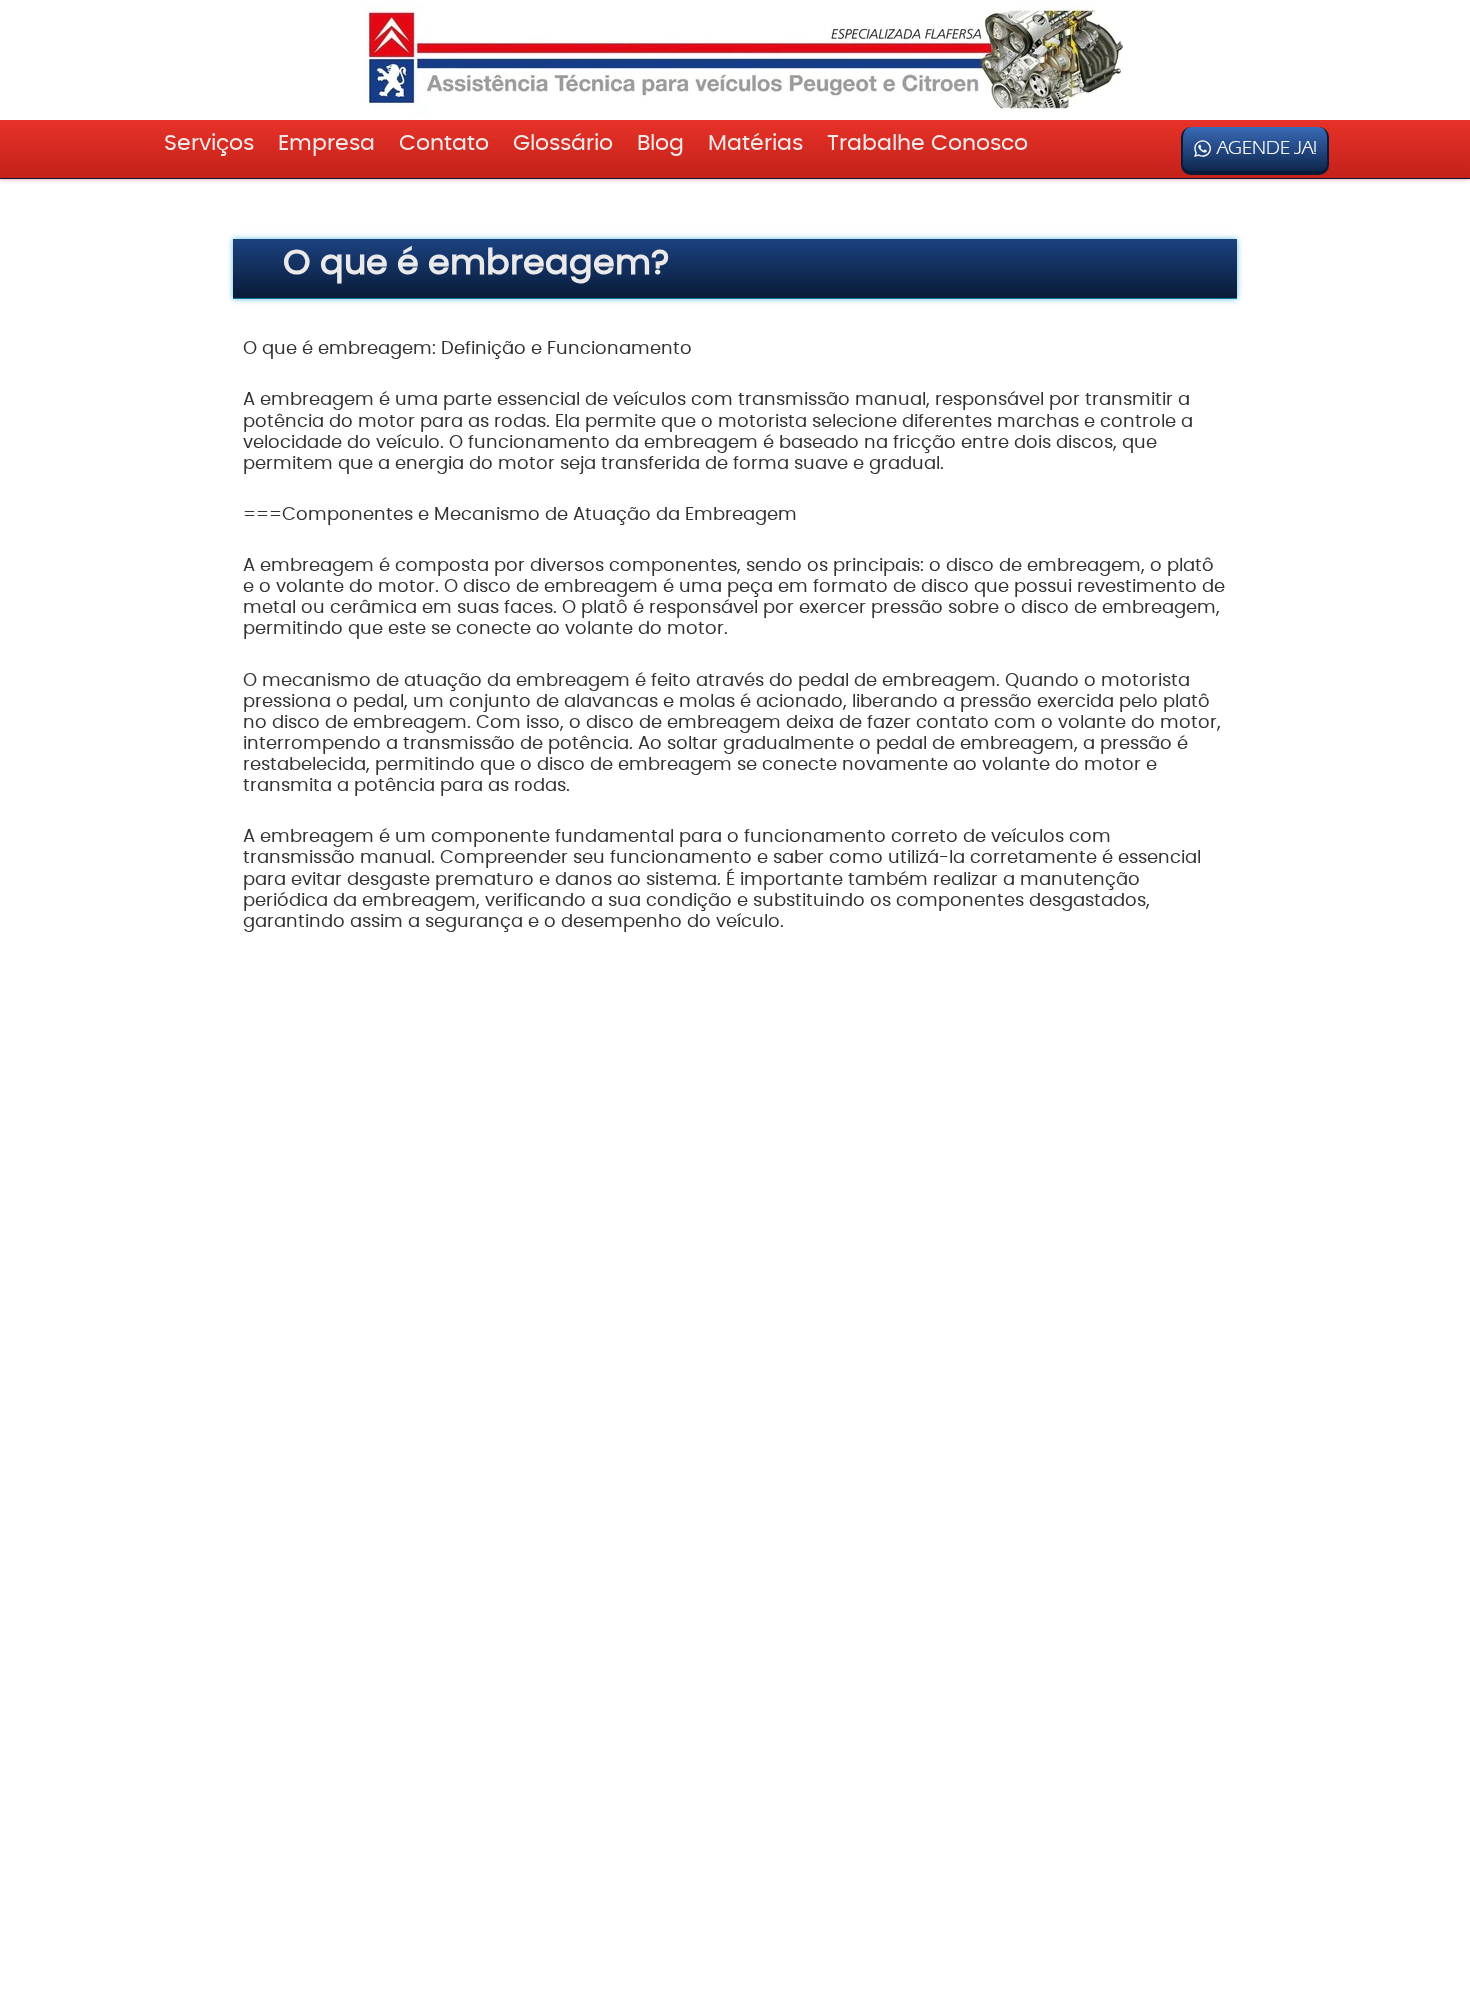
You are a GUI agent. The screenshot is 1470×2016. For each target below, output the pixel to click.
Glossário (563, 143)
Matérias (755, 143)
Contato (444, 143)
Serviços (209, 143)
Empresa (326, 143)
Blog (660, 143)
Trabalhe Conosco (927, 143)
